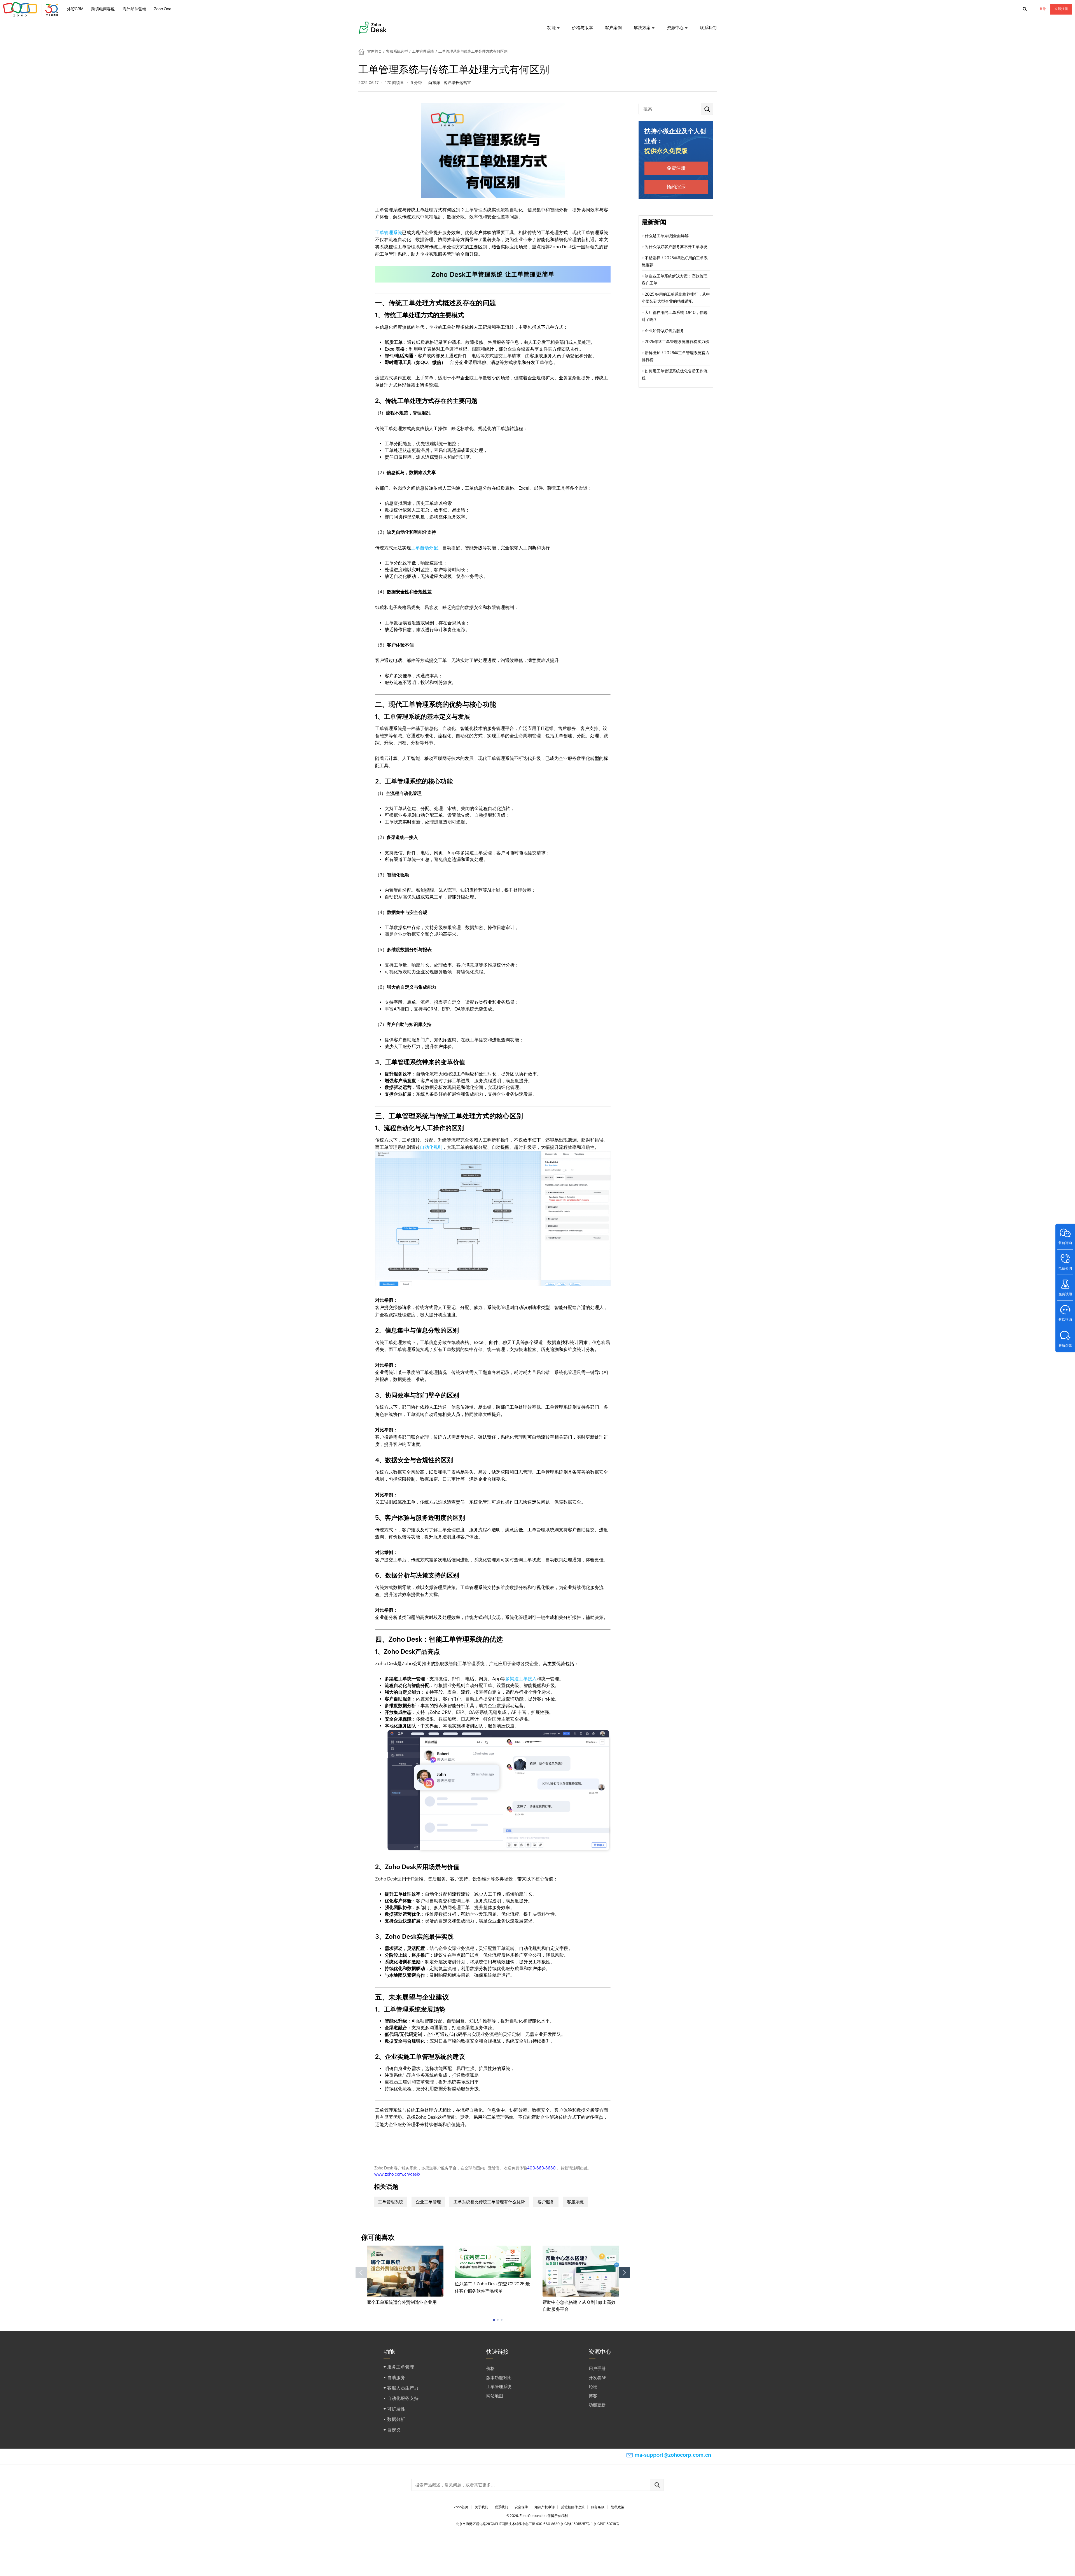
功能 (551, 28)
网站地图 (495, 2396)
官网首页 (375, 51)
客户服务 (546, 2202)
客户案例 (613, 28)
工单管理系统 (423, 51)
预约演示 (676, 187)
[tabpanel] (405, 2276)
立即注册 (1061, 9)
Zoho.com (31, 9)
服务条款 (598, 2507)
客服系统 (575, 2202)
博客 (593, 2396)
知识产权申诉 (544, 2507)
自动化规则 (431, 1147)
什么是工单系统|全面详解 (667, 236)
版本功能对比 (499, 2378)
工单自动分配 (424, 548)
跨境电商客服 (103, 9)
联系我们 (708, 28)
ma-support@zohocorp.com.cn (673, 2455)
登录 (1043, 9)
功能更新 (597, 2405)
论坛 (593, 2387)
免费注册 (676, 168)
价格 (490, 2368)
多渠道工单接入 (521, 1679)
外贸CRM (75, 9)
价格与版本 (582, 28)
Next (625, 2273)
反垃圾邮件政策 (573, 2507)
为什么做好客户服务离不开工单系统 (676, 247)
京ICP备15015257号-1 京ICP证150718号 (590, 2524)
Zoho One (163, 9)
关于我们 (482, 2507)
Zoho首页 (461, 2507)
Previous (361, 2273)
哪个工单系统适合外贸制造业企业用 (402, 2302)
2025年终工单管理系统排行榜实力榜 (677, 342)
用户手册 (597, 2368)
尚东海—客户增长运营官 (450, 83)
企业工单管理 (428, 2202)
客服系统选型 (397, 51)
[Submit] (657, 2485)
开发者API (598, 2378)
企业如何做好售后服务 (664, 331)
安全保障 (521, 2507)
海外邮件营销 (134, 9)
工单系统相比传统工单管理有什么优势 (489, 2202)
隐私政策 (618, 2507)
